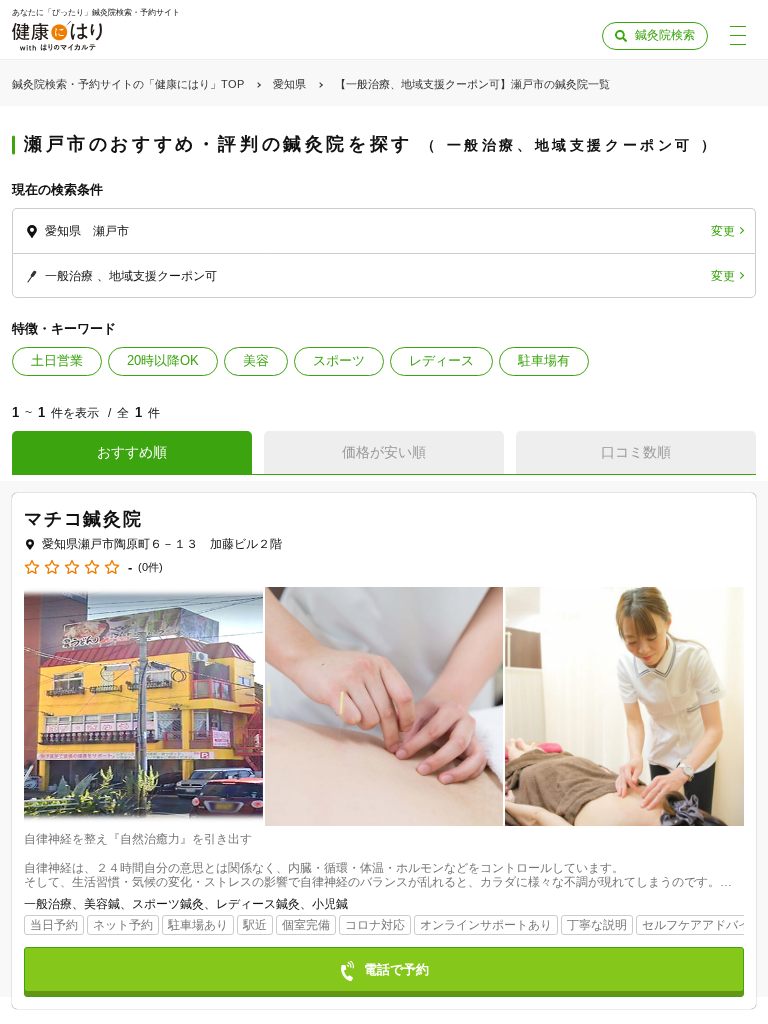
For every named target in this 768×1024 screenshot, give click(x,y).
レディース (441, 360)
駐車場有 (544, 360)
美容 (256, 360)
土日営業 (57, 360)
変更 (723, 231)
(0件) (150, 567)
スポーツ (339, 360)
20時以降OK (163, 360)
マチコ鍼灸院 (83, 519)
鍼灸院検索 (665, 35)
